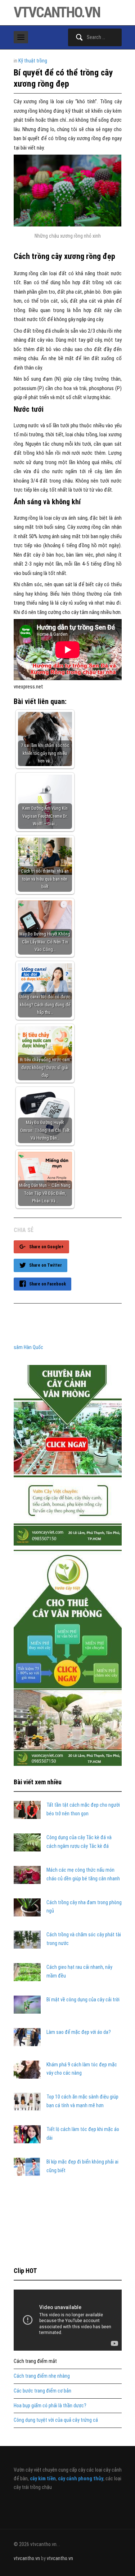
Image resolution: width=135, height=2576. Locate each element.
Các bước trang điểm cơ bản (42, 2391)
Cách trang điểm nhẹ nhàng (42, 2376)
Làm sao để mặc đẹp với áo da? (79, 2032)
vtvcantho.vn (57, 12)
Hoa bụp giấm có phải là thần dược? (50, 2406)
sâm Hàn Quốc (28, 1347)
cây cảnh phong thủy (81, 2478)
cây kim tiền (43, 2478)
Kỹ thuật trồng (33, 61)
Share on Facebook (48, 1284)
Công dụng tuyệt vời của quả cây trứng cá (56, 2420)
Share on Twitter (46, 1265)
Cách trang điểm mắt (35, 2361)
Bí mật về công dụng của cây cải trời (83, 2000)
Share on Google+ (46, 1247)
